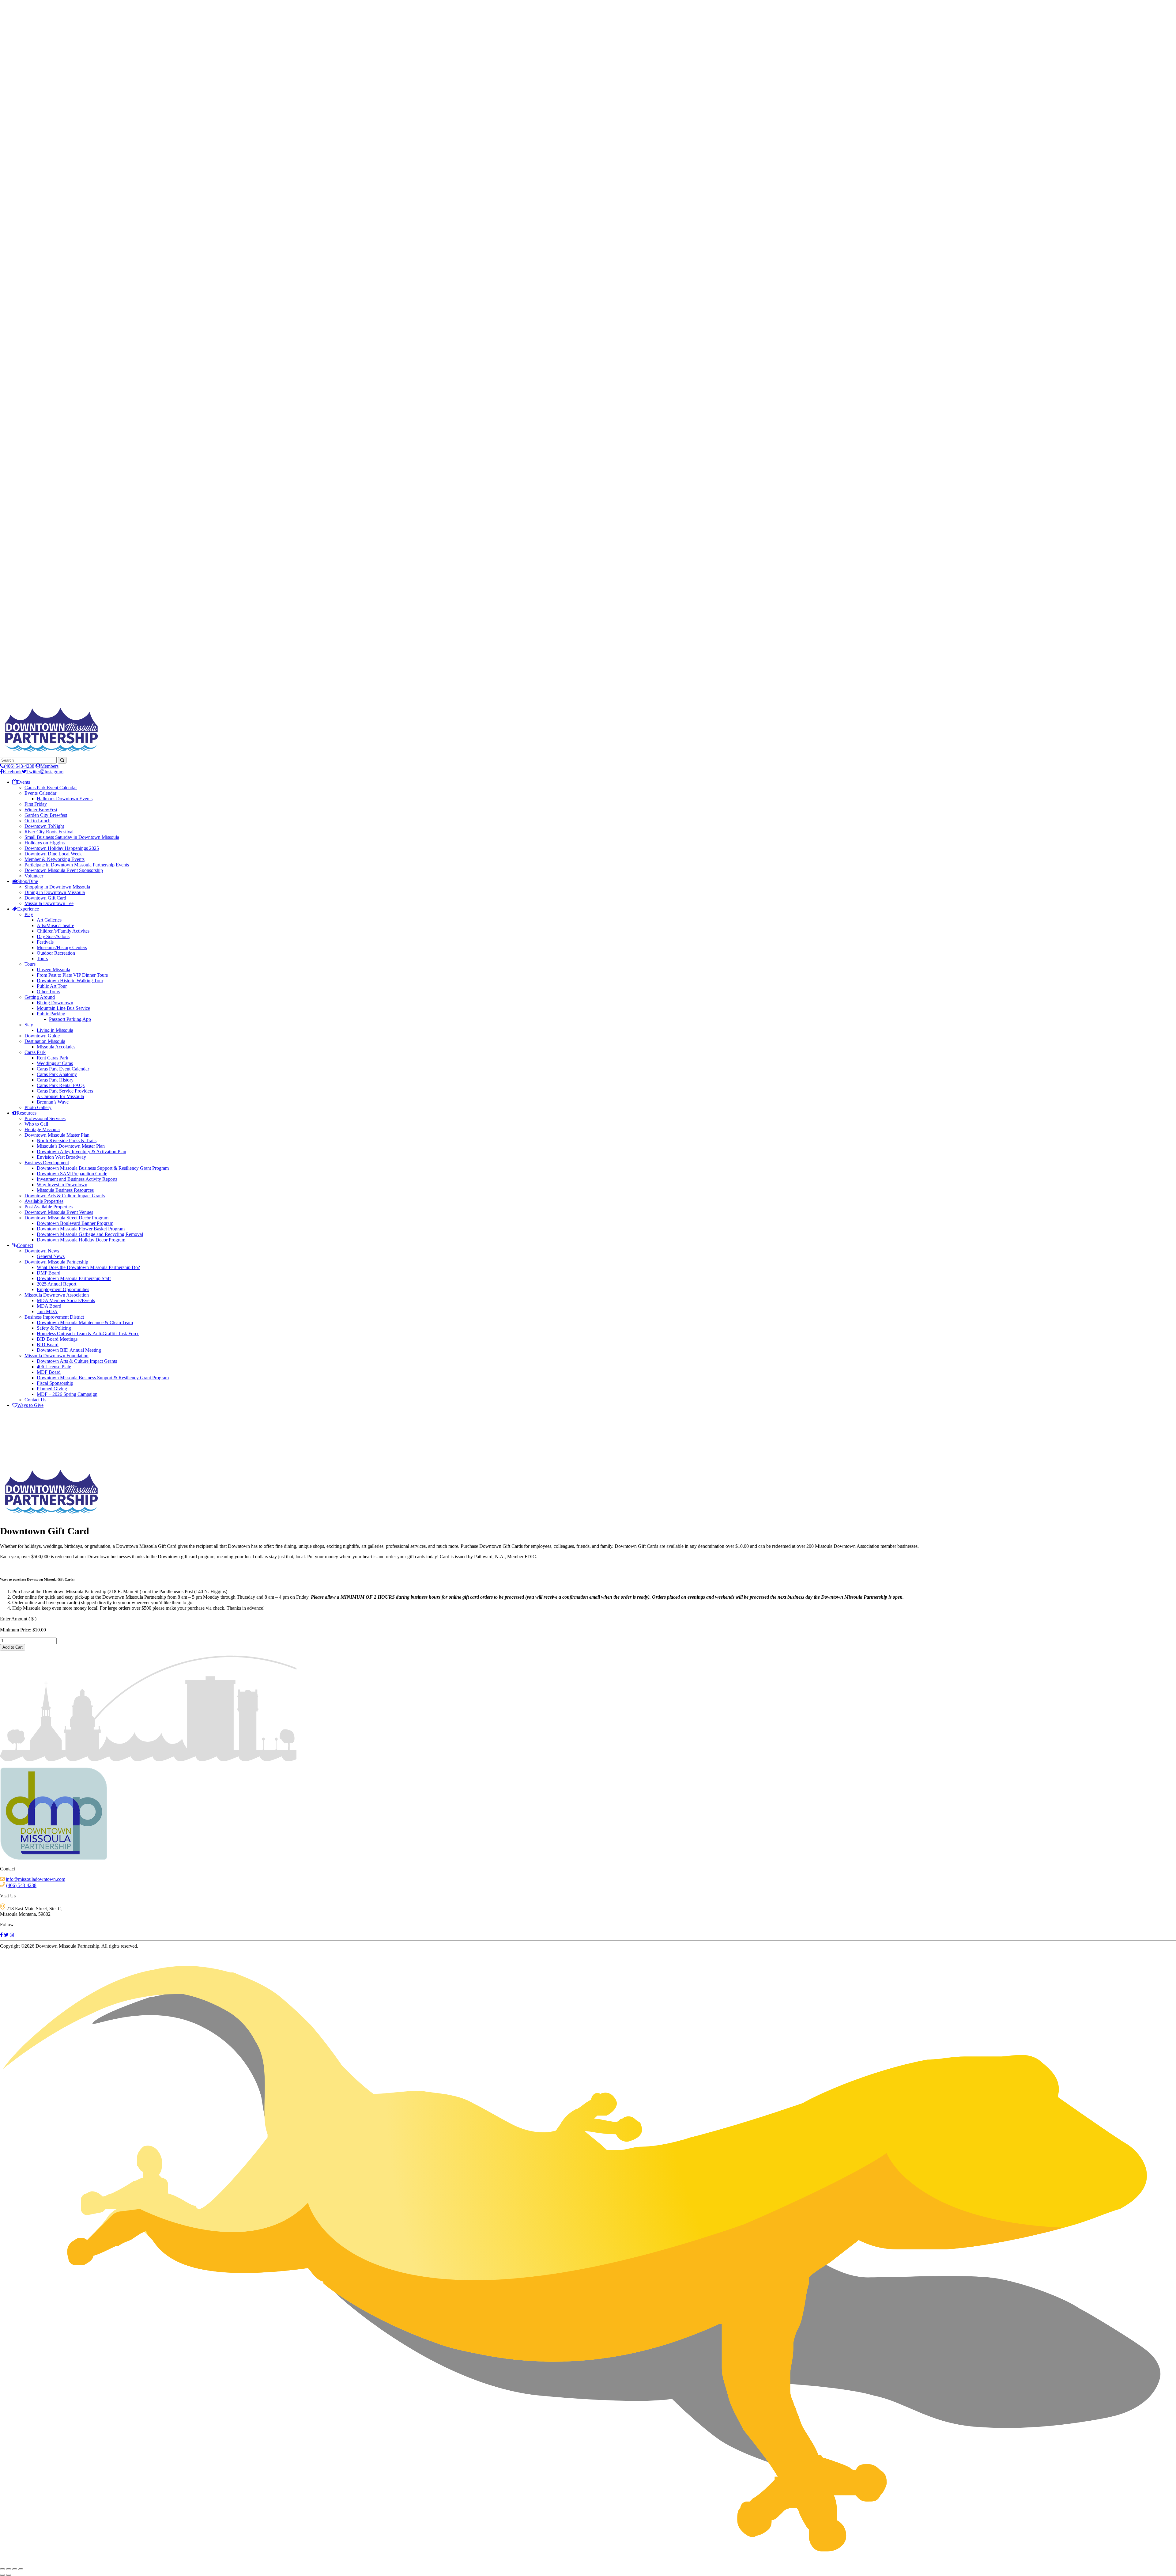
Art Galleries (49, 920)
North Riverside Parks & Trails (67, 1140)
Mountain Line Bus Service (63, 1008)
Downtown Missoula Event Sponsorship (64, 870)
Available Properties (44, 1201)
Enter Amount (18, 1619)
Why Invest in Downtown (62, 1185)
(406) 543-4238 (19, 766)
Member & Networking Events (55, 859)
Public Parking (51, 1014)
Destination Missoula (45, 1041)
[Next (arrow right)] (9, 2575)
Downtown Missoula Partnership (56, 1262)
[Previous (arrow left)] (2, 2575)
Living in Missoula (55, 1030)
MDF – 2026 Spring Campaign (67, 1394)
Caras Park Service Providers (65, 1091)
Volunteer (34, 876)
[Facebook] (1, 1935)
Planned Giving (52, 1389)
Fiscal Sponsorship (55, 1383)
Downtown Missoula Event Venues (59, 1212)
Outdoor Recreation (56, 953)
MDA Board (49, 1306)
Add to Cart (13, 1647)
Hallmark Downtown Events (65, 799)
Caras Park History (55, 1080)
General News (51, 1256)
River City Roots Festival (49, 832)
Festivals (45, 942)
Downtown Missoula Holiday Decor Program (81, 1240)
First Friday (36, 804)
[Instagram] (12, 1935)
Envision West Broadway (61, 1157)
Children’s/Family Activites (63, 931)
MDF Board (49, 1372)
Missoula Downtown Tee (49, 903)
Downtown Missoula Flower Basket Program (81, 1229)
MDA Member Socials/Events (66, 1300)
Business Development (47, 1163)
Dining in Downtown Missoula (55, 892)
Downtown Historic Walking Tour (70, 981)
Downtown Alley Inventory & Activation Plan (81, 1152)
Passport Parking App (70, 1019)
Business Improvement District (54, 1317)
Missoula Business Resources (65, 1190)
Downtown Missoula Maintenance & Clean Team (85, 1322)
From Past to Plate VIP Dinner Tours (72, 975)
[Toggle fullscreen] (9, 2569)
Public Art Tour (52, 986)
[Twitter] (6, 1935)
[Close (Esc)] (21, 2569)
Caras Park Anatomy (57, 1074)
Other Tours (48, 992)
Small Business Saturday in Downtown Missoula (72, 837)
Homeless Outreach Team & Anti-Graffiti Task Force (88, 1333)
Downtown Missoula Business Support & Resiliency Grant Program (103, 1168)
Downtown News (42, 1251)
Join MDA (47, 1311)
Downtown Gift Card (45, 898)
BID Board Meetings (57, 1339)
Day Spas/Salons (53, 936)
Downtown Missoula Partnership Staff (74, 1278)
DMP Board (49, 1273)
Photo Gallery (38, 1107)
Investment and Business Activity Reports (77, 1179)
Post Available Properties (49, 1207)
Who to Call (36, 1124)
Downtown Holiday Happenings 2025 (62, 848)
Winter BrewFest (41, 810)
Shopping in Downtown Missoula (57, 887)
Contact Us (35, 1400)
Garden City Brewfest (46, 815)
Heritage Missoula (42, 1129)
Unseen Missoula (53, 970)
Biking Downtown (55, 1003)
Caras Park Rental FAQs (61, 1085)
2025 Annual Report (57, 1284)
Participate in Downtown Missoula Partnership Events (77, 865)
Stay (29, 1025)
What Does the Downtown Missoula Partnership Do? (88, 1267)
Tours (42, 958)
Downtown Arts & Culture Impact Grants (65, 1196)
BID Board (48, 1345)
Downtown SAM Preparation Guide (72, 1174)
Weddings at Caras (55, 1063)
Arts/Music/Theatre (55, 925)
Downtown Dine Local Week (53, 854)
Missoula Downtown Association (57, 1295)
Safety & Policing (54, 1328)
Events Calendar (40, 793)
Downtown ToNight (44, 826)
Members (49, 766)
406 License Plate (54, 1367)
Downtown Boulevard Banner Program (75, 1223)
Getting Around (40, 997)
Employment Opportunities (63, 1289)
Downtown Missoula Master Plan (57, 1135)
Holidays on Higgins (45, 843)
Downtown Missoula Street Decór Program (66, 1218)
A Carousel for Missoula (60, 1096)
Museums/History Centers (62, 947)
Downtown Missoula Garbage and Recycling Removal (90, 1234)
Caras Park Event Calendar (51, 788)
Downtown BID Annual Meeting (69, 1350)
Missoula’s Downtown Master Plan (71, 1146)
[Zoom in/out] (2, 2569)
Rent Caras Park (53, 1058)
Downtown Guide (42, 1036)
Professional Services (45, 1118)
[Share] (15, 2569)
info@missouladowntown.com (36, 1879)
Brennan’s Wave (53, 1102)
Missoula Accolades (56, 1047)
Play (29, 914)
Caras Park (35, 1052)
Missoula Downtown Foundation (57, 1356)
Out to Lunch (38, 821)
